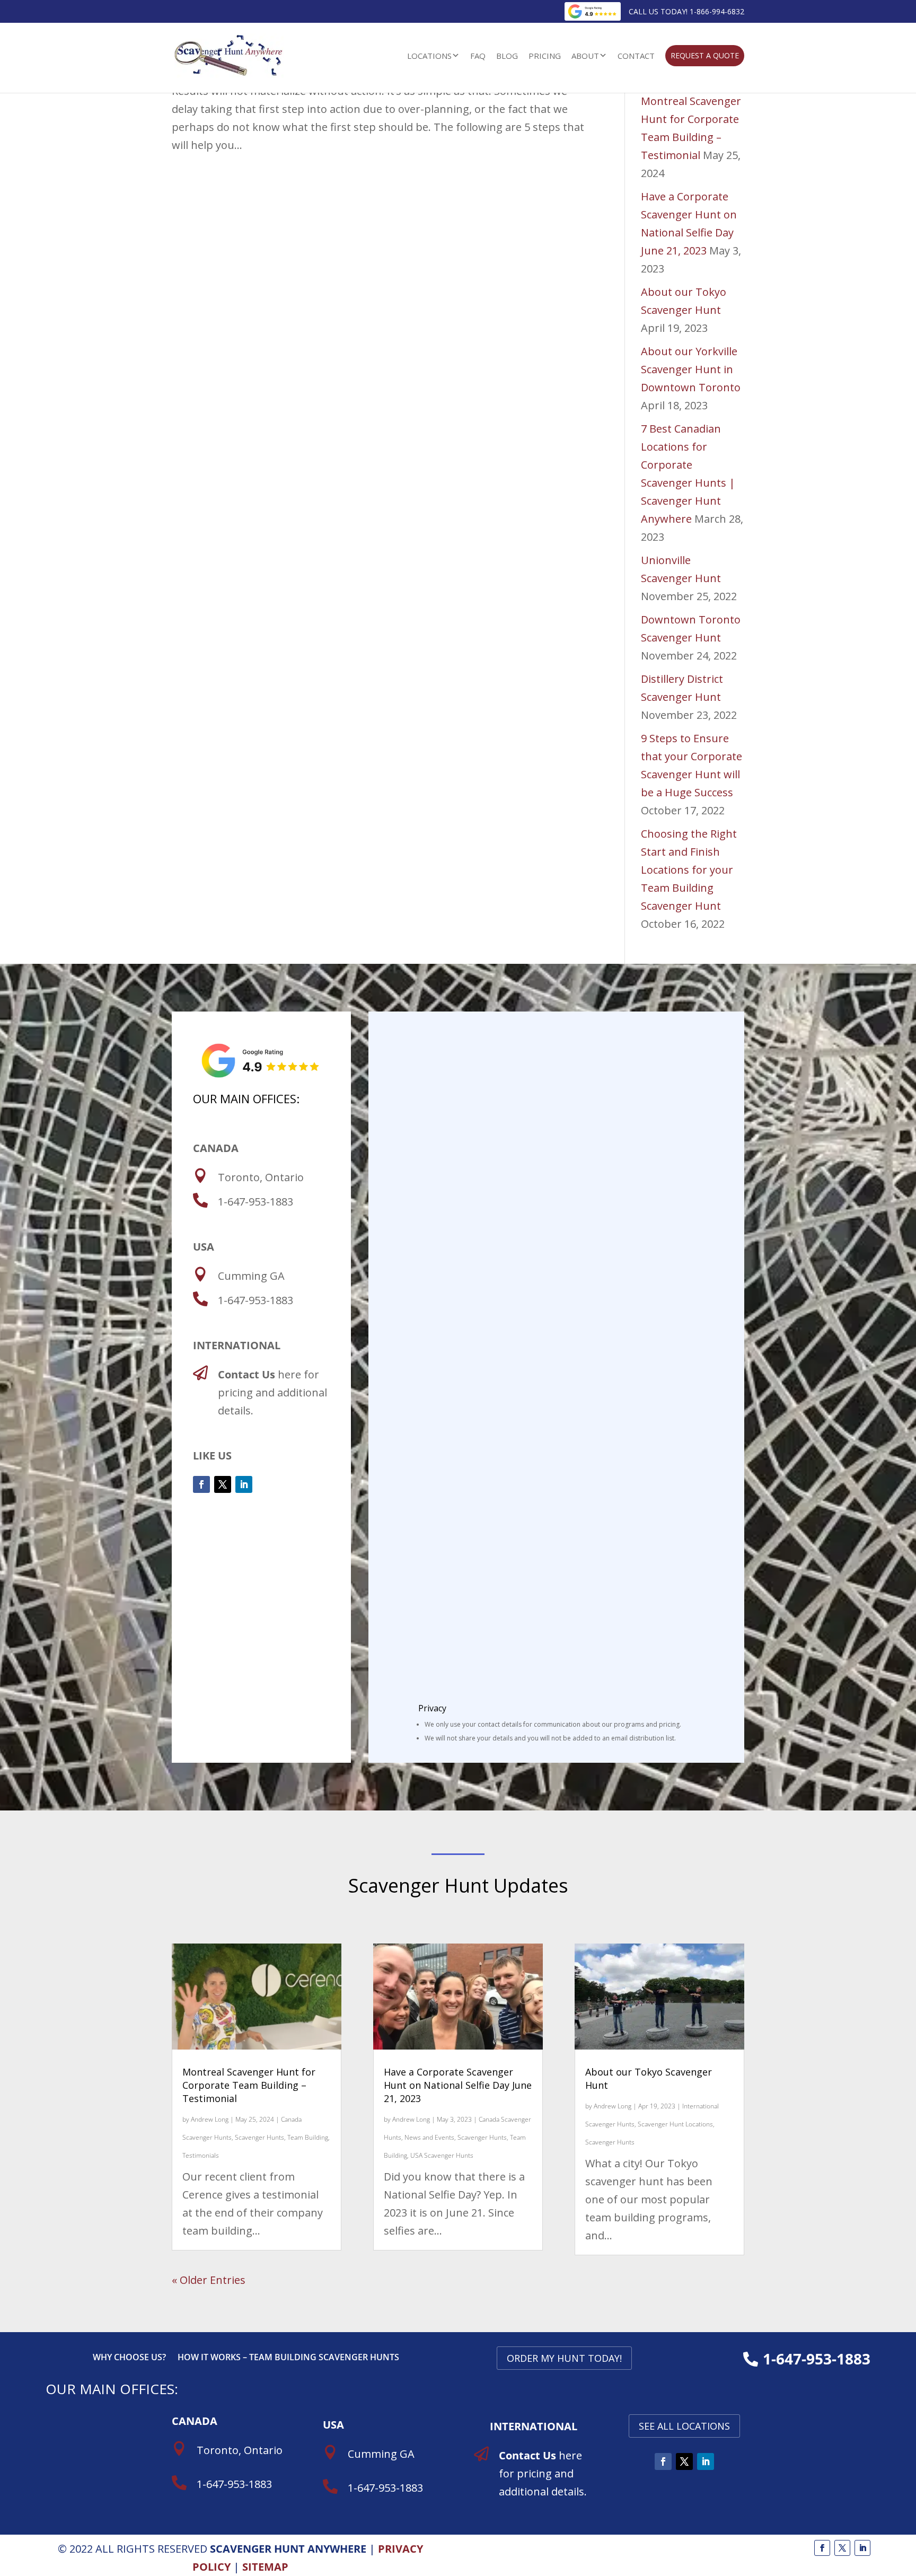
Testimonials (201, 2155)
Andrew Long (210, 2119)
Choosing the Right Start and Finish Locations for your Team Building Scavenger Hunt (689, 870)
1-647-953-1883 (817, 2359)
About (585, 56)
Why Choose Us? (129, 2358)
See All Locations (684, 2426)
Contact (636, 56)
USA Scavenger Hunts (442, 2155)
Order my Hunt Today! (564, 2358)
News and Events (429, 2137)
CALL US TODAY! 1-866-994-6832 (686, 11)
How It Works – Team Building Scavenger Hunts (288, 2358)
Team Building (308, 2137)
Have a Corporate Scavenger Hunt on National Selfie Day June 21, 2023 (458, 2085)
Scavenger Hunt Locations (675, 2124)
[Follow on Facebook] (201, 1484)
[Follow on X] (223, 1484)
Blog (507, 56)
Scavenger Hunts (259, 2137)
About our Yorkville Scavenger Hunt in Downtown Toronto (691, 369)
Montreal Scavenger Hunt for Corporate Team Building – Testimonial (249, 2085)
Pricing (545, 56)
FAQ (478, 56)
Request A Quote (705, 55)
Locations (429, 56)
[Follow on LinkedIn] (244, 1484)
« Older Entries (209, 2280)
